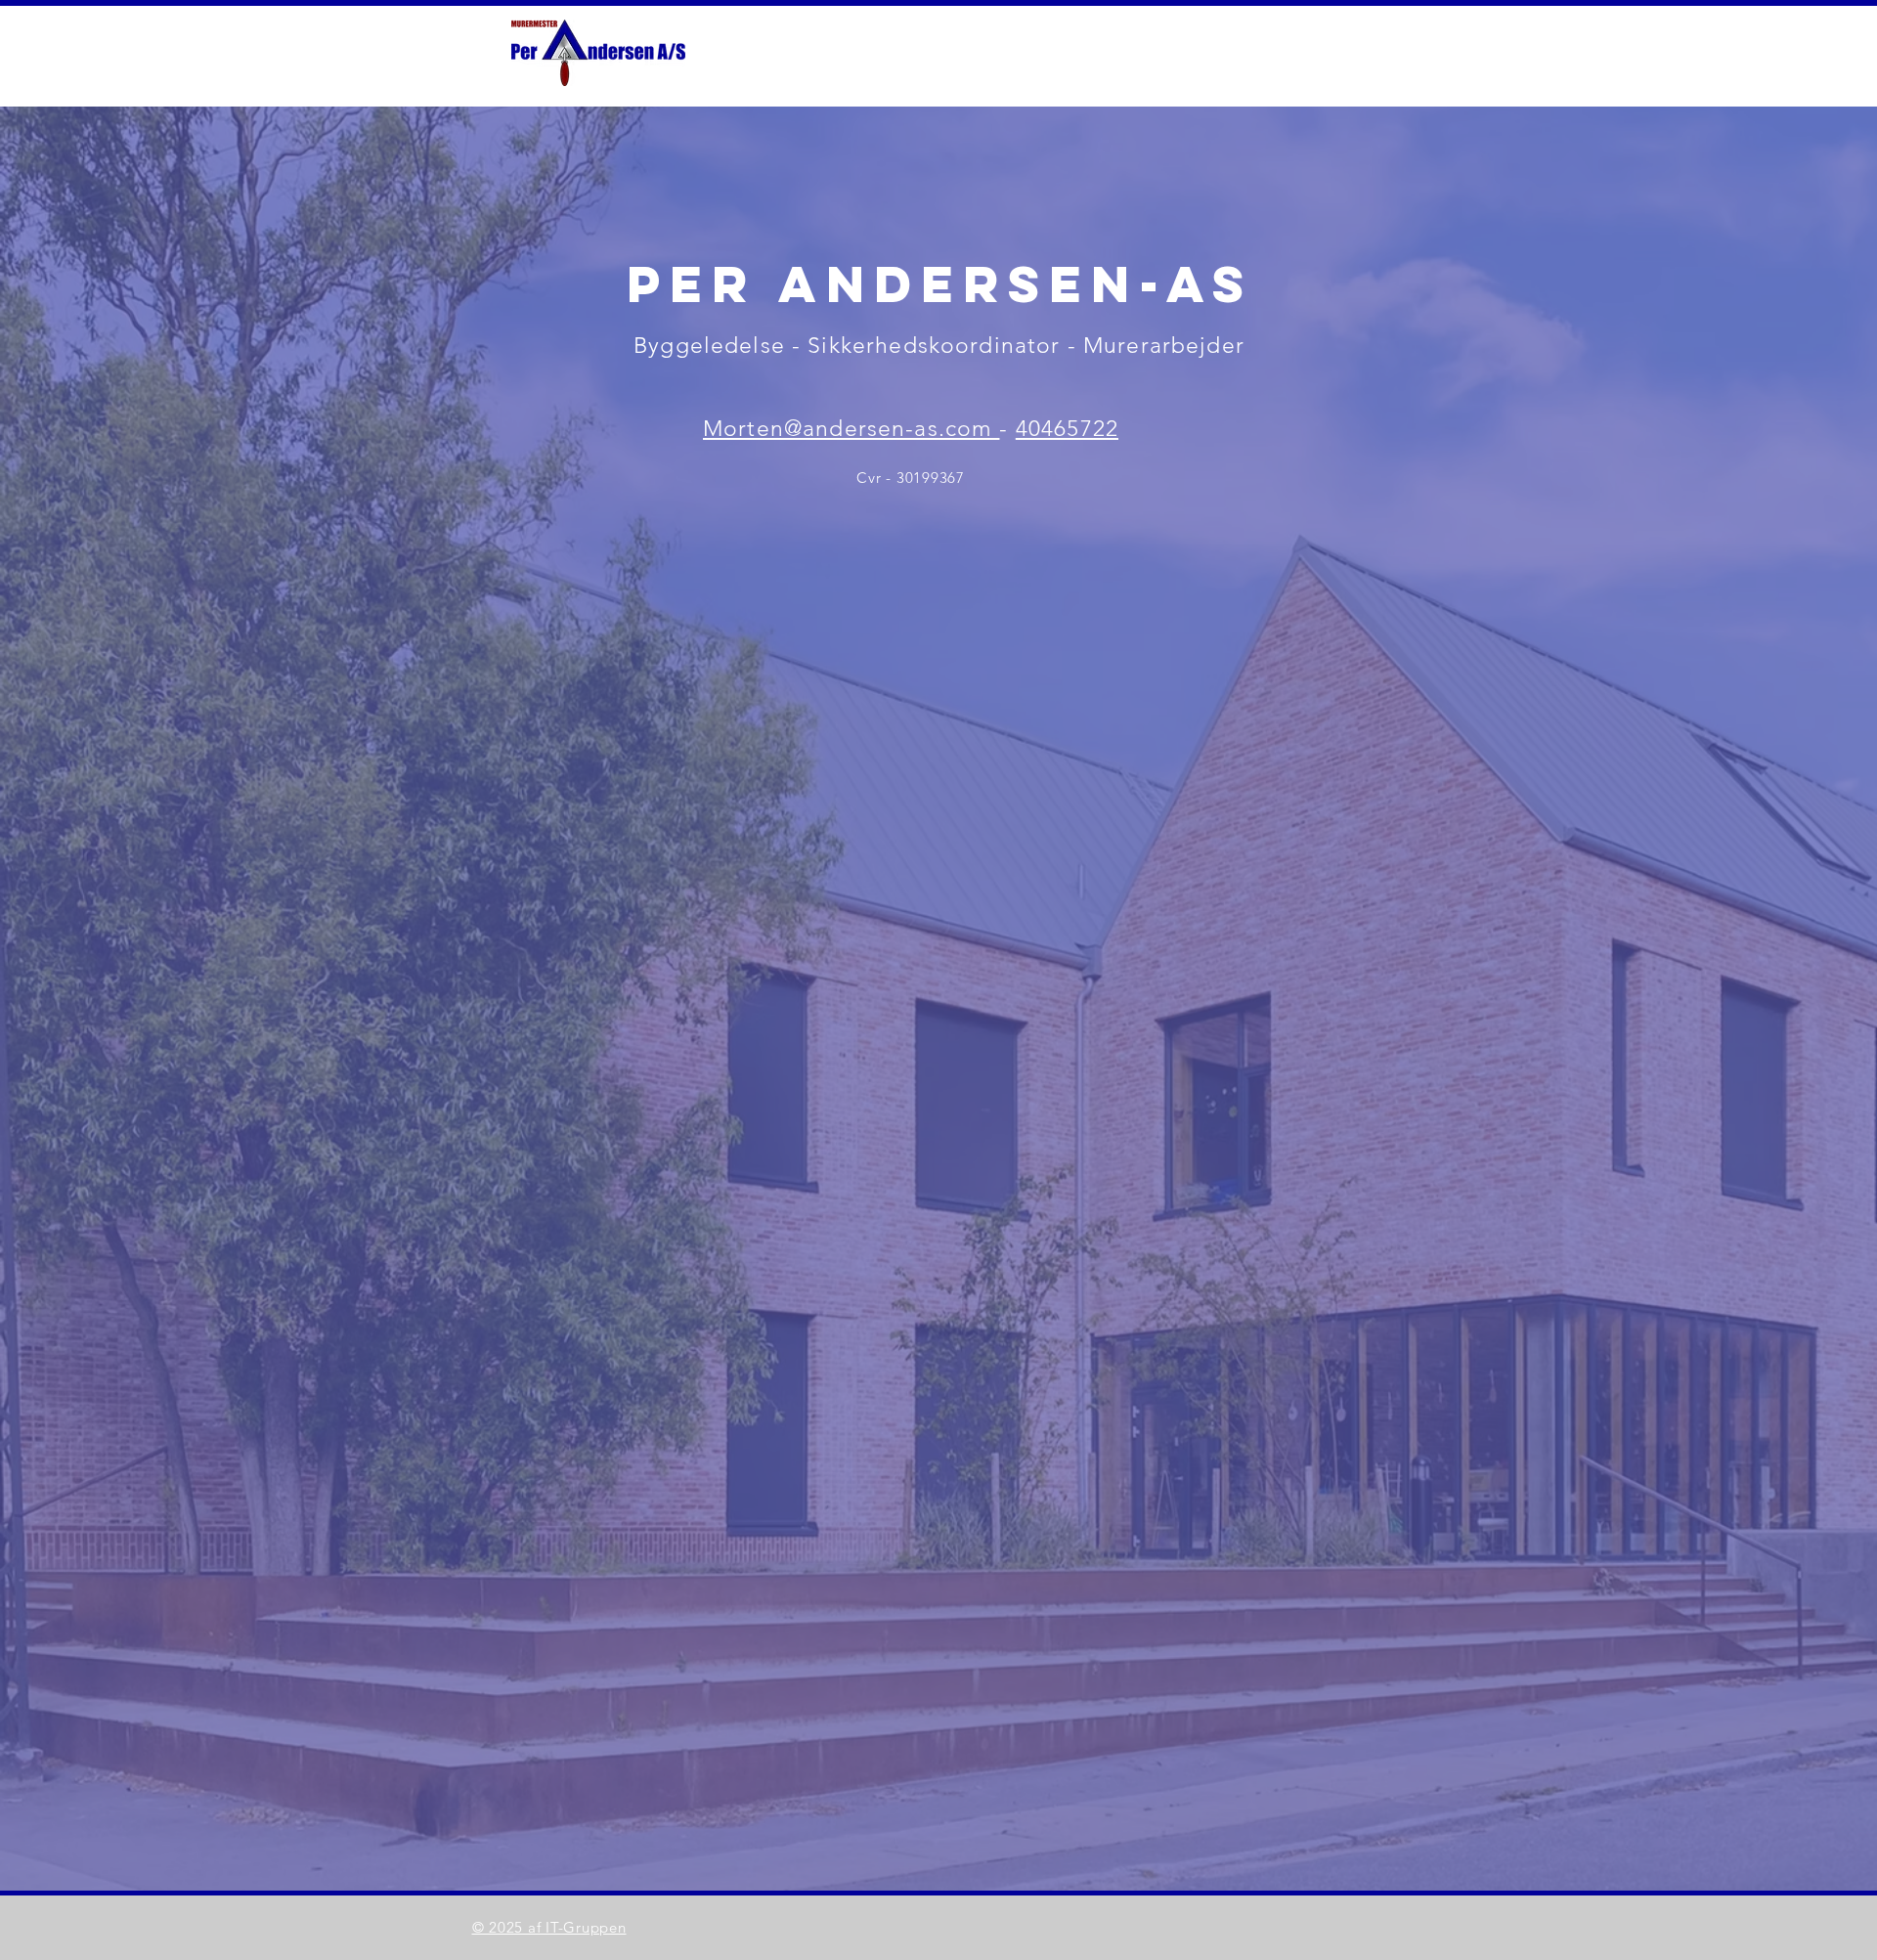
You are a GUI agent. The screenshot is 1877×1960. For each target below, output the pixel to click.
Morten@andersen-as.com (851, 429)
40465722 (1067, 429)
